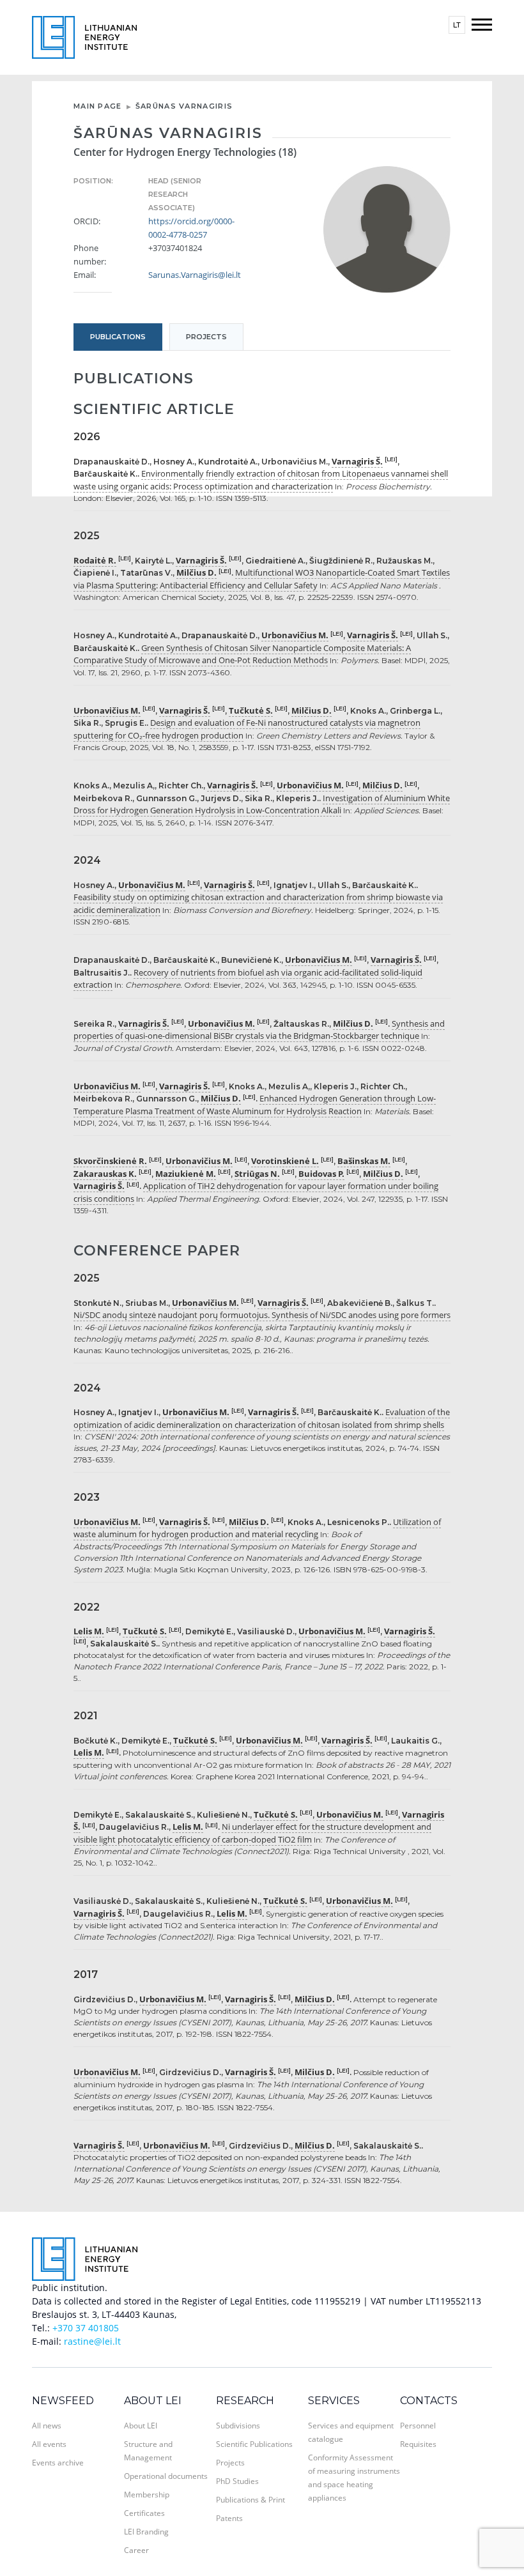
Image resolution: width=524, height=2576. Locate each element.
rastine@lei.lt (92, 2341)
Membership (147, 2495)
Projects (230, 2463)
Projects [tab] (206, 337)
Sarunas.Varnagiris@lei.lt (191, 275)
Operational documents (166, 2476)
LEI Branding (146, 2532)
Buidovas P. (321, 1174)
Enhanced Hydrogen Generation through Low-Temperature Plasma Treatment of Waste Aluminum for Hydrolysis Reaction (255, 1105)
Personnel (418, 2426)
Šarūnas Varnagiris (184, 106)
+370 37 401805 (86, 2328)
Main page (98, 106)
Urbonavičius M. (295, 635)
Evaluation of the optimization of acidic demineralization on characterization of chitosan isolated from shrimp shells (262, 1418)
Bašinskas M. (364, 1161)
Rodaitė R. (95, 560)
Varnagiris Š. (357, 461)
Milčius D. (196, 572)
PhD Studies (237, 2481)
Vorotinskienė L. (285, 1161)
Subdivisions (238, 2426)
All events (49, 2444)
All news (47, 2426)
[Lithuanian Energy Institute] (84, 36)
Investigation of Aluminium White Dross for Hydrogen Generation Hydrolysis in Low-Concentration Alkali (262, 804)
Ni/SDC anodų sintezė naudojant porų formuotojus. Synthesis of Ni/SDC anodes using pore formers (262, 1315)
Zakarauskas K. (105, 1174)
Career (136, 2550)
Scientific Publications (254, 2444)
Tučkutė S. (251, 710)
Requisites (418, 2444)
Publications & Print (250, 2500)
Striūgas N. (257, 1174)
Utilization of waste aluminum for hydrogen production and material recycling (257, 1528)
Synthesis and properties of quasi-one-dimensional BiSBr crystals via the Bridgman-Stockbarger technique (259, 1030)
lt (457, 25)
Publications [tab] (118, 337)
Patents (229, 2518)
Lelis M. (89, 1631)
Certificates (144, 2513)
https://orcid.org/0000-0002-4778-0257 (191, 228)
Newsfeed (63, 2401)
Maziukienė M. (186, 1174)
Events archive (58, 2463)
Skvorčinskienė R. (110, 1161)
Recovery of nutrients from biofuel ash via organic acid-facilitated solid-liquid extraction (248, 979)
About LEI (153, 2401)
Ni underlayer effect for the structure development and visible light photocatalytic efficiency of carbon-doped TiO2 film (252, 1833)
